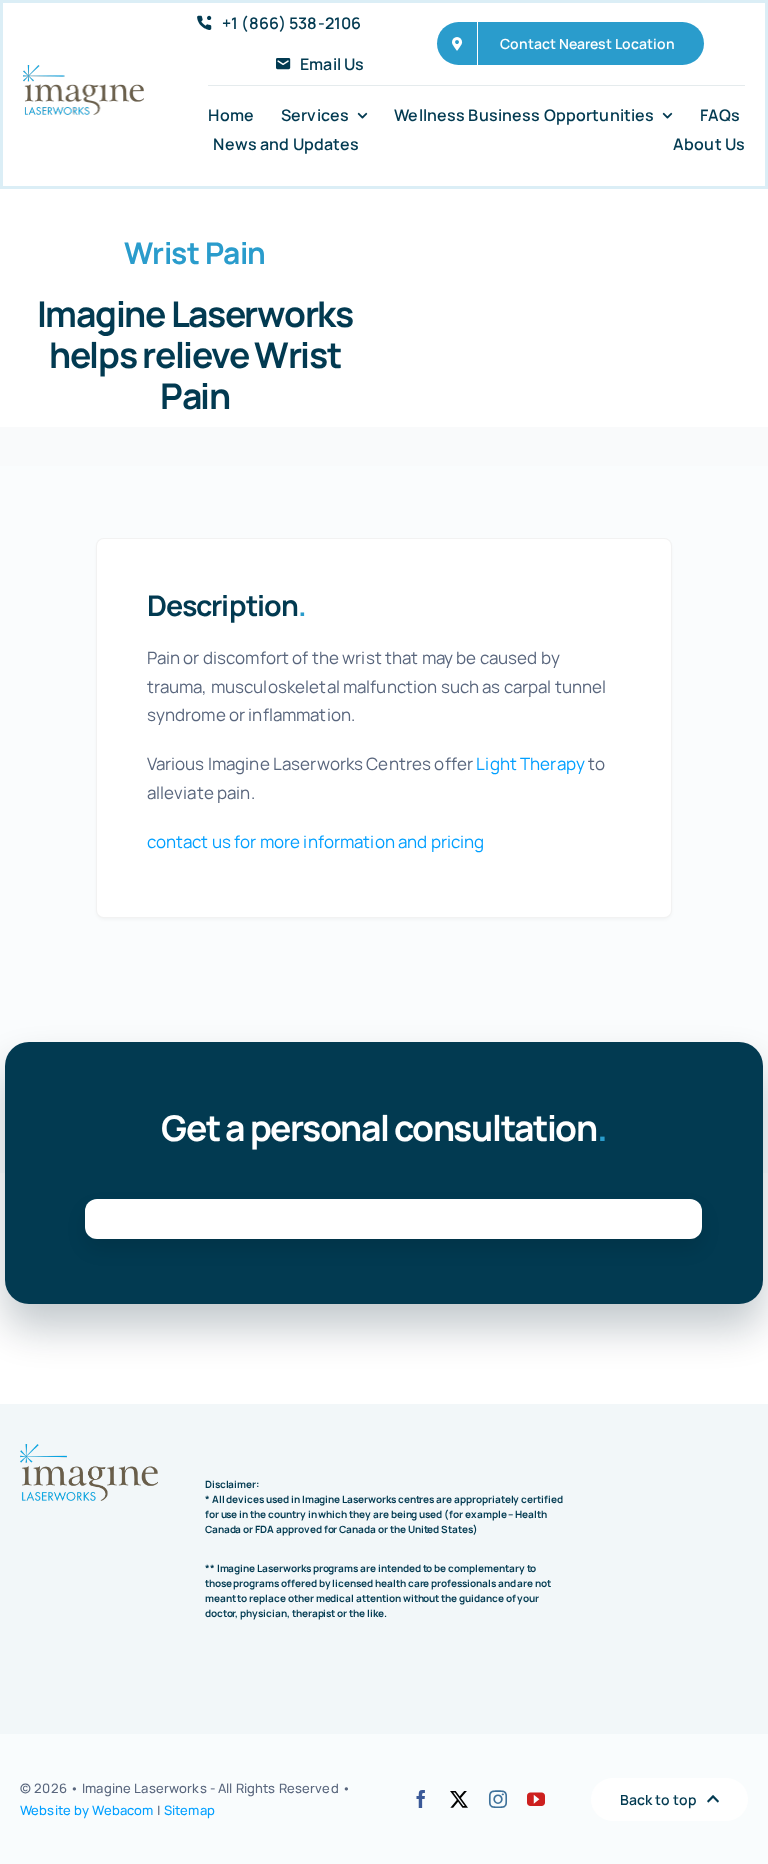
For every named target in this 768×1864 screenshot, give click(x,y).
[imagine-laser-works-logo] (83, 73)
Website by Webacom (86, 1810)
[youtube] (536, 1799)
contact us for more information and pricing (316, 841)
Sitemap (189, 1810)
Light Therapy (530, 763)
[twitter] (459, 1799)
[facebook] (421, 1799)
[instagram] (498, 1799)
